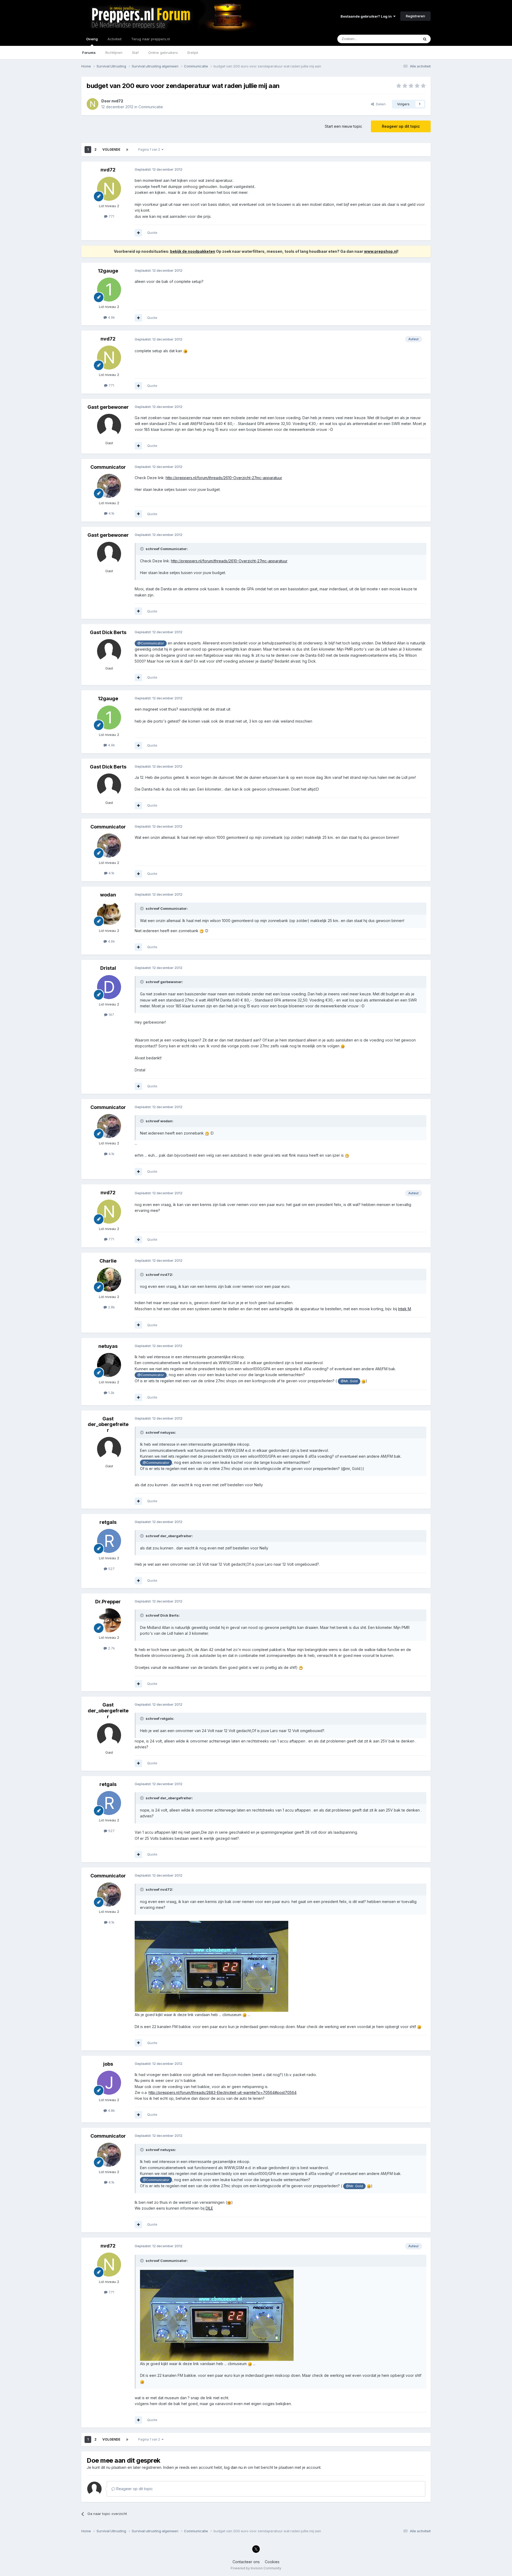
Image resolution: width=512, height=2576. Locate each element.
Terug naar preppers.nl (151, 39)
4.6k (111, 941)
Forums (89, 53)
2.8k (111, 1307)
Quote (152, 233)
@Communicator (151, 643)
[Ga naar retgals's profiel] (109, 1541)
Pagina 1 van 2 (150, 149)
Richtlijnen (114, 53)
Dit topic (405, 39)
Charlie (108, 1261)
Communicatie (151, 107)
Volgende (111, 149)
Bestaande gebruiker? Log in (367, 16)
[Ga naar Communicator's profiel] (109, 486)
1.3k (111, 1393)
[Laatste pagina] (127, 150)
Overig (92, 39)
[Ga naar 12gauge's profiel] (109, 290)
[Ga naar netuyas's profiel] (109, 1365)
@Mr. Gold (349, 1381)
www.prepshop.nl (381, 251)
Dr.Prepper (108, 1602)
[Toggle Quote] (142, 549)
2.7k (111, 1648)
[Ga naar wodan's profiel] (109, 914)
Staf (135, 53)
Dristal (108, 968)
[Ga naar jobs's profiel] (109, 2083)
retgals (108, 1522)
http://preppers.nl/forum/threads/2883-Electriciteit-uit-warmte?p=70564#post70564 (223, 2092)
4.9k (111, 317)
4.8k (111, 2110)
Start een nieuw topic (343, 126)
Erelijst (193, 53)
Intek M (405, 1309)
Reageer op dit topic (401, 126)
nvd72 (117, 101)
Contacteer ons (246, 2562)
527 (111, 1569)
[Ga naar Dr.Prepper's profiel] (109, 1620)
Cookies (272, 2562)
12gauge (108, 271)
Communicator (108, 467)
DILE (209, 2208)
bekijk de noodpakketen (193, 251)
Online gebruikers (163, 53)
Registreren (415, 16)
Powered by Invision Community (256, 2568)
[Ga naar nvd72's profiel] (93, 104)
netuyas (108, 1346)
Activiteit (115, 39)
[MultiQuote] (138, 233)
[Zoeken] (425, 39)
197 (111, 1015)
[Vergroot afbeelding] (185, 351)
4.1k (111, 513)
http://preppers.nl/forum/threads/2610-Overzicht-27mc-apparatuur (224, 478)
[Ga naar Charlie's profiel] (109, 1280)
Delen (380, 104)
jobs (108, 2064)
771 (111, 216)
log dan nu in (235, 2467)
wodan (108, 895)
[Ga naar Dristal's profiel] (109, 987)
